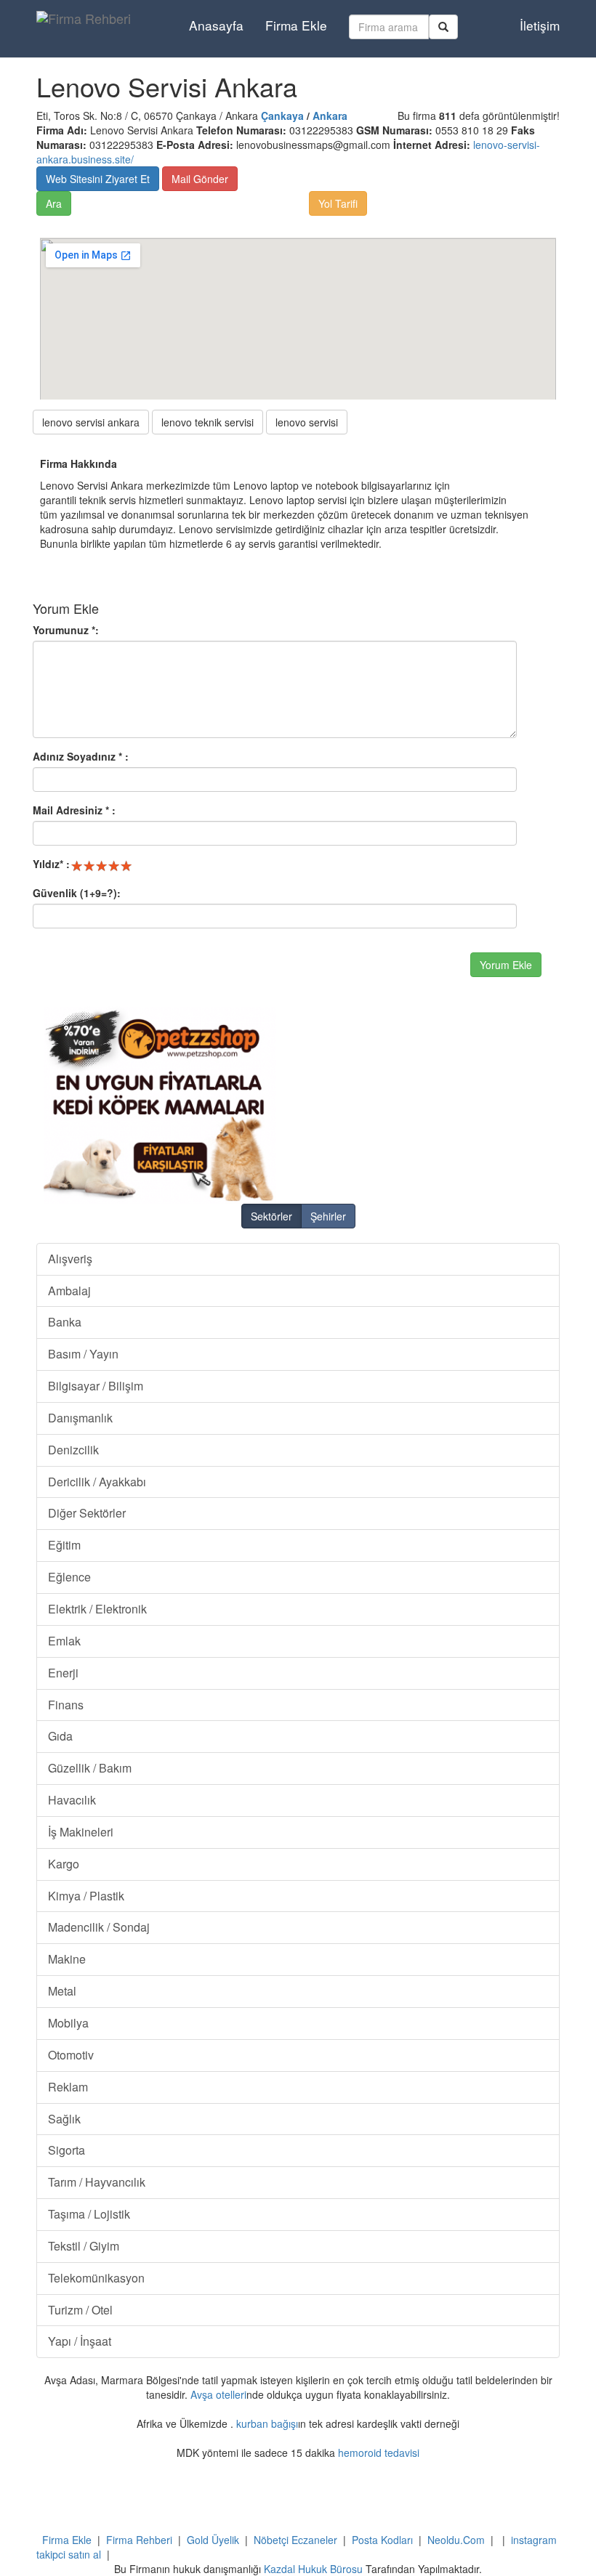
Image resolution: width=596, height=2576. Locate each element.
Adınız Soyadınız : (81, 756)
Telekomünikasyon (96, 2278)
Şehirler (328, 1216)
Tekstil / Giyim (84, 2246)
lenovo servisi (307, 422)
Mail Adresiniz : (74, 810)
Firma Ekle (296, 25)
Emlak (64, 1641)
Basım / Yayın (83, 1354)
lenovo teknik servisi (208, 422)
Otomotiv (71, 2055)
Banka (65, 1322)
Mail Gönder (200, 179)
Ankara (330, 116)
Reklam (68, 2087)
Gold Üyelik (213, 2540)
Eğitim (64, 1545)
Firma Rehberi (139, 2540)
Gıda (60, 1736)
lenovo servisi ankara (91, 422)
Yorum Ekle (506, 965)
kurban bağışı (267, 2423)
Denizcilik (73, 1450)
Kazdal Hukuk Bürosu (313, 2569)
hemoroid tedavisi (379, 2453)
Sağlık (64, 2119)
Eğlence (69, 1577)
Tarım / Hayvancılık (97, 2182)
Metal (62, 1991)
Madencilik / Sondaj (99, 1927)
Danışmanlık (80, 1418)
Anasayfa (216, 25)
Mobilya (68, 2023)
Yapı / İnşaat (80, 2341)
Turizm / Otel (80, 2310)
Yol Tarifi (338, 203)
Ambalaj (69, 1291)
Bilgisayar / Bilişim (96, 1386)
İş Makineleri (81, 1832)
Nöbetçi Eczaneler (295, 2540)
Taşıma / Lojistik (89, 2214)
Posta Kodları (382, 2540)
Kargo (64, 1864)
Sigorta (67, 2150)
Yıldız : (51, 864)
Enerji (63, 1673)
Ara (54, 203)
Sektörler (271, 1216)
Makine (67, 1959)
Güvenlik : (77, 893)
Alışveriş (70, 1259)
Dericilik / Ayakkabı (97, 1482)
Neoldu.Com (456, 2540)
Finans (66, 1705)
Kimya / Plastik (86, 1896)
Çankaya (282, 116)
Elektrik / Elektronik (97, 1609)
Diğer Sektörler (87, 1513)
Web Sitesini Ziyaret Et (98, 179)
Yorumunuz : (66, 630)
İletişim (540, 25)
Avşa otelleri (218, 2394)
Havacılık (72, 1800)
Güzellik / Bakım (90, 1768)
